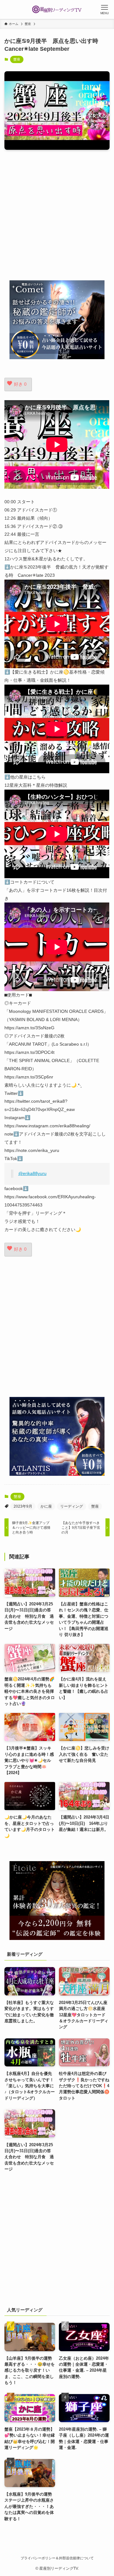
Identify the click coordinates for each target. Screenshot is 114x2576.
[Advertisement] (57, 215)
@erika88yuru (32, 1173)
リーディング (72, 1506)
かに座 (46, 1506)
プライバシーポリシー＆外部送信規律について (57, 2558)
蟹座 (17, 59)
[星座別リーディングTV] (57, 9)
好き (20, 384)
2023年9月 (23, 1506)
